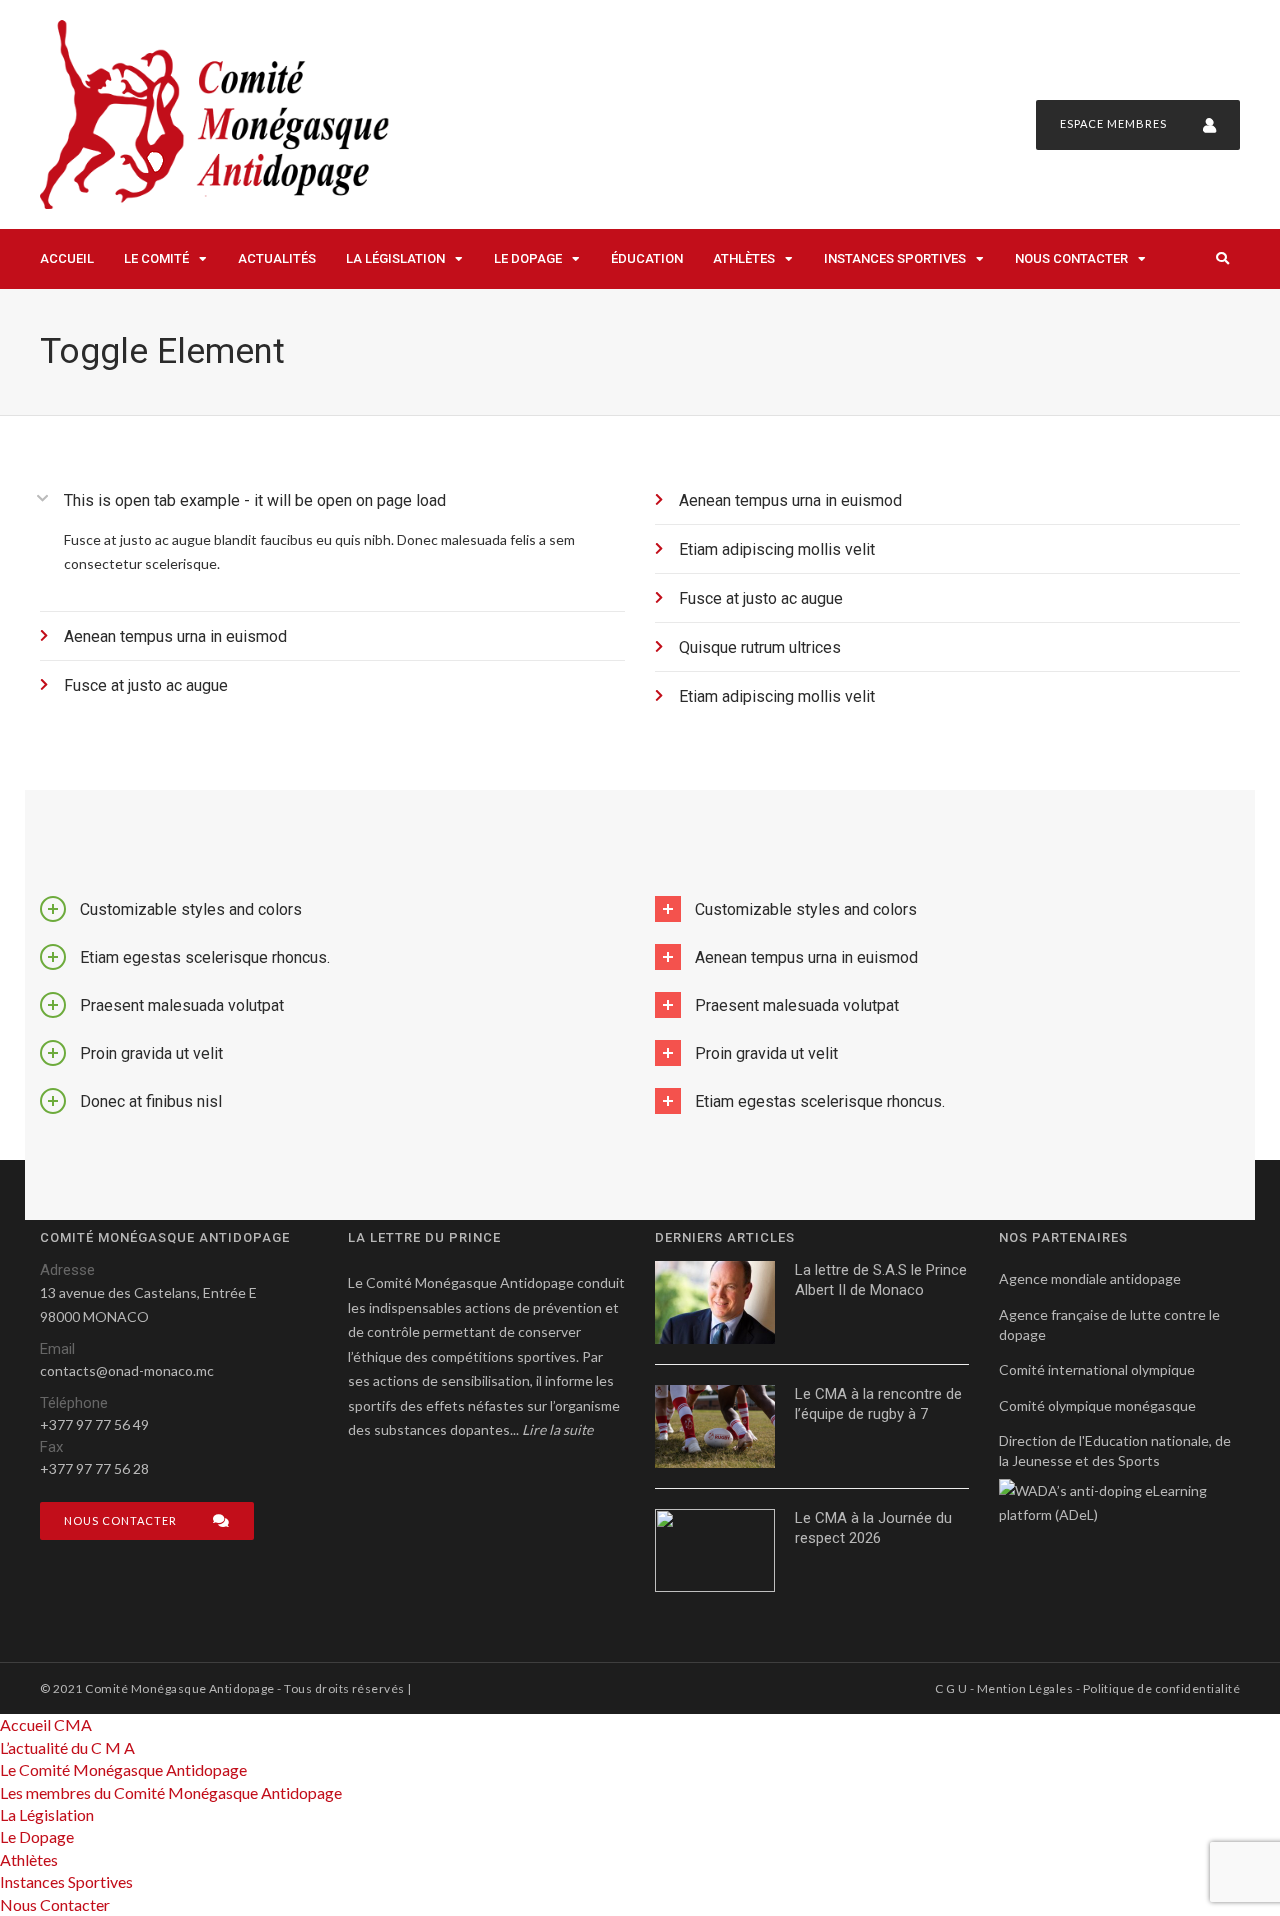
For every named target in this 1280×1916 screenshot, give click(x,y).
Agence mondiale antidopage (1090, 1278)
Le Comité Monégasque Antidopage (123, 1769)
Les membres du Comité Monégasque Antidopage (171, 1792)
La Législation (395, 258)
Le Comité (156, 258)
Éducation (647, 258)
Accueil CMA (46, 1724)
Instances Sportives (895, 258)
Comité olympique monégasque (1097, 1405)
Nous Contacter (1071, 258)
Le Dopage (528, 258)
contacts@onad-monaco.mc (127, 1370)
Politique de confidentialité (1161, 1688)
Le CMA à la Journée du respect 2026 (873, 1528)
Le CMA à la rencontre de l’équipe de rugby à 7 (878, 1404)
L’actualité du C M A (67, 1747)
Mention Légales (1025, 1688)
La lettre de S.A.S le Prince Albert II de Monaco (881, 1280)
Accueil (67, 258)
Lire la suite (557, 1429)
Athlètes (744, 258)
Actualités (277, 258)
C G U (951, 1688)
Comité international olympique (1097, 1369)
